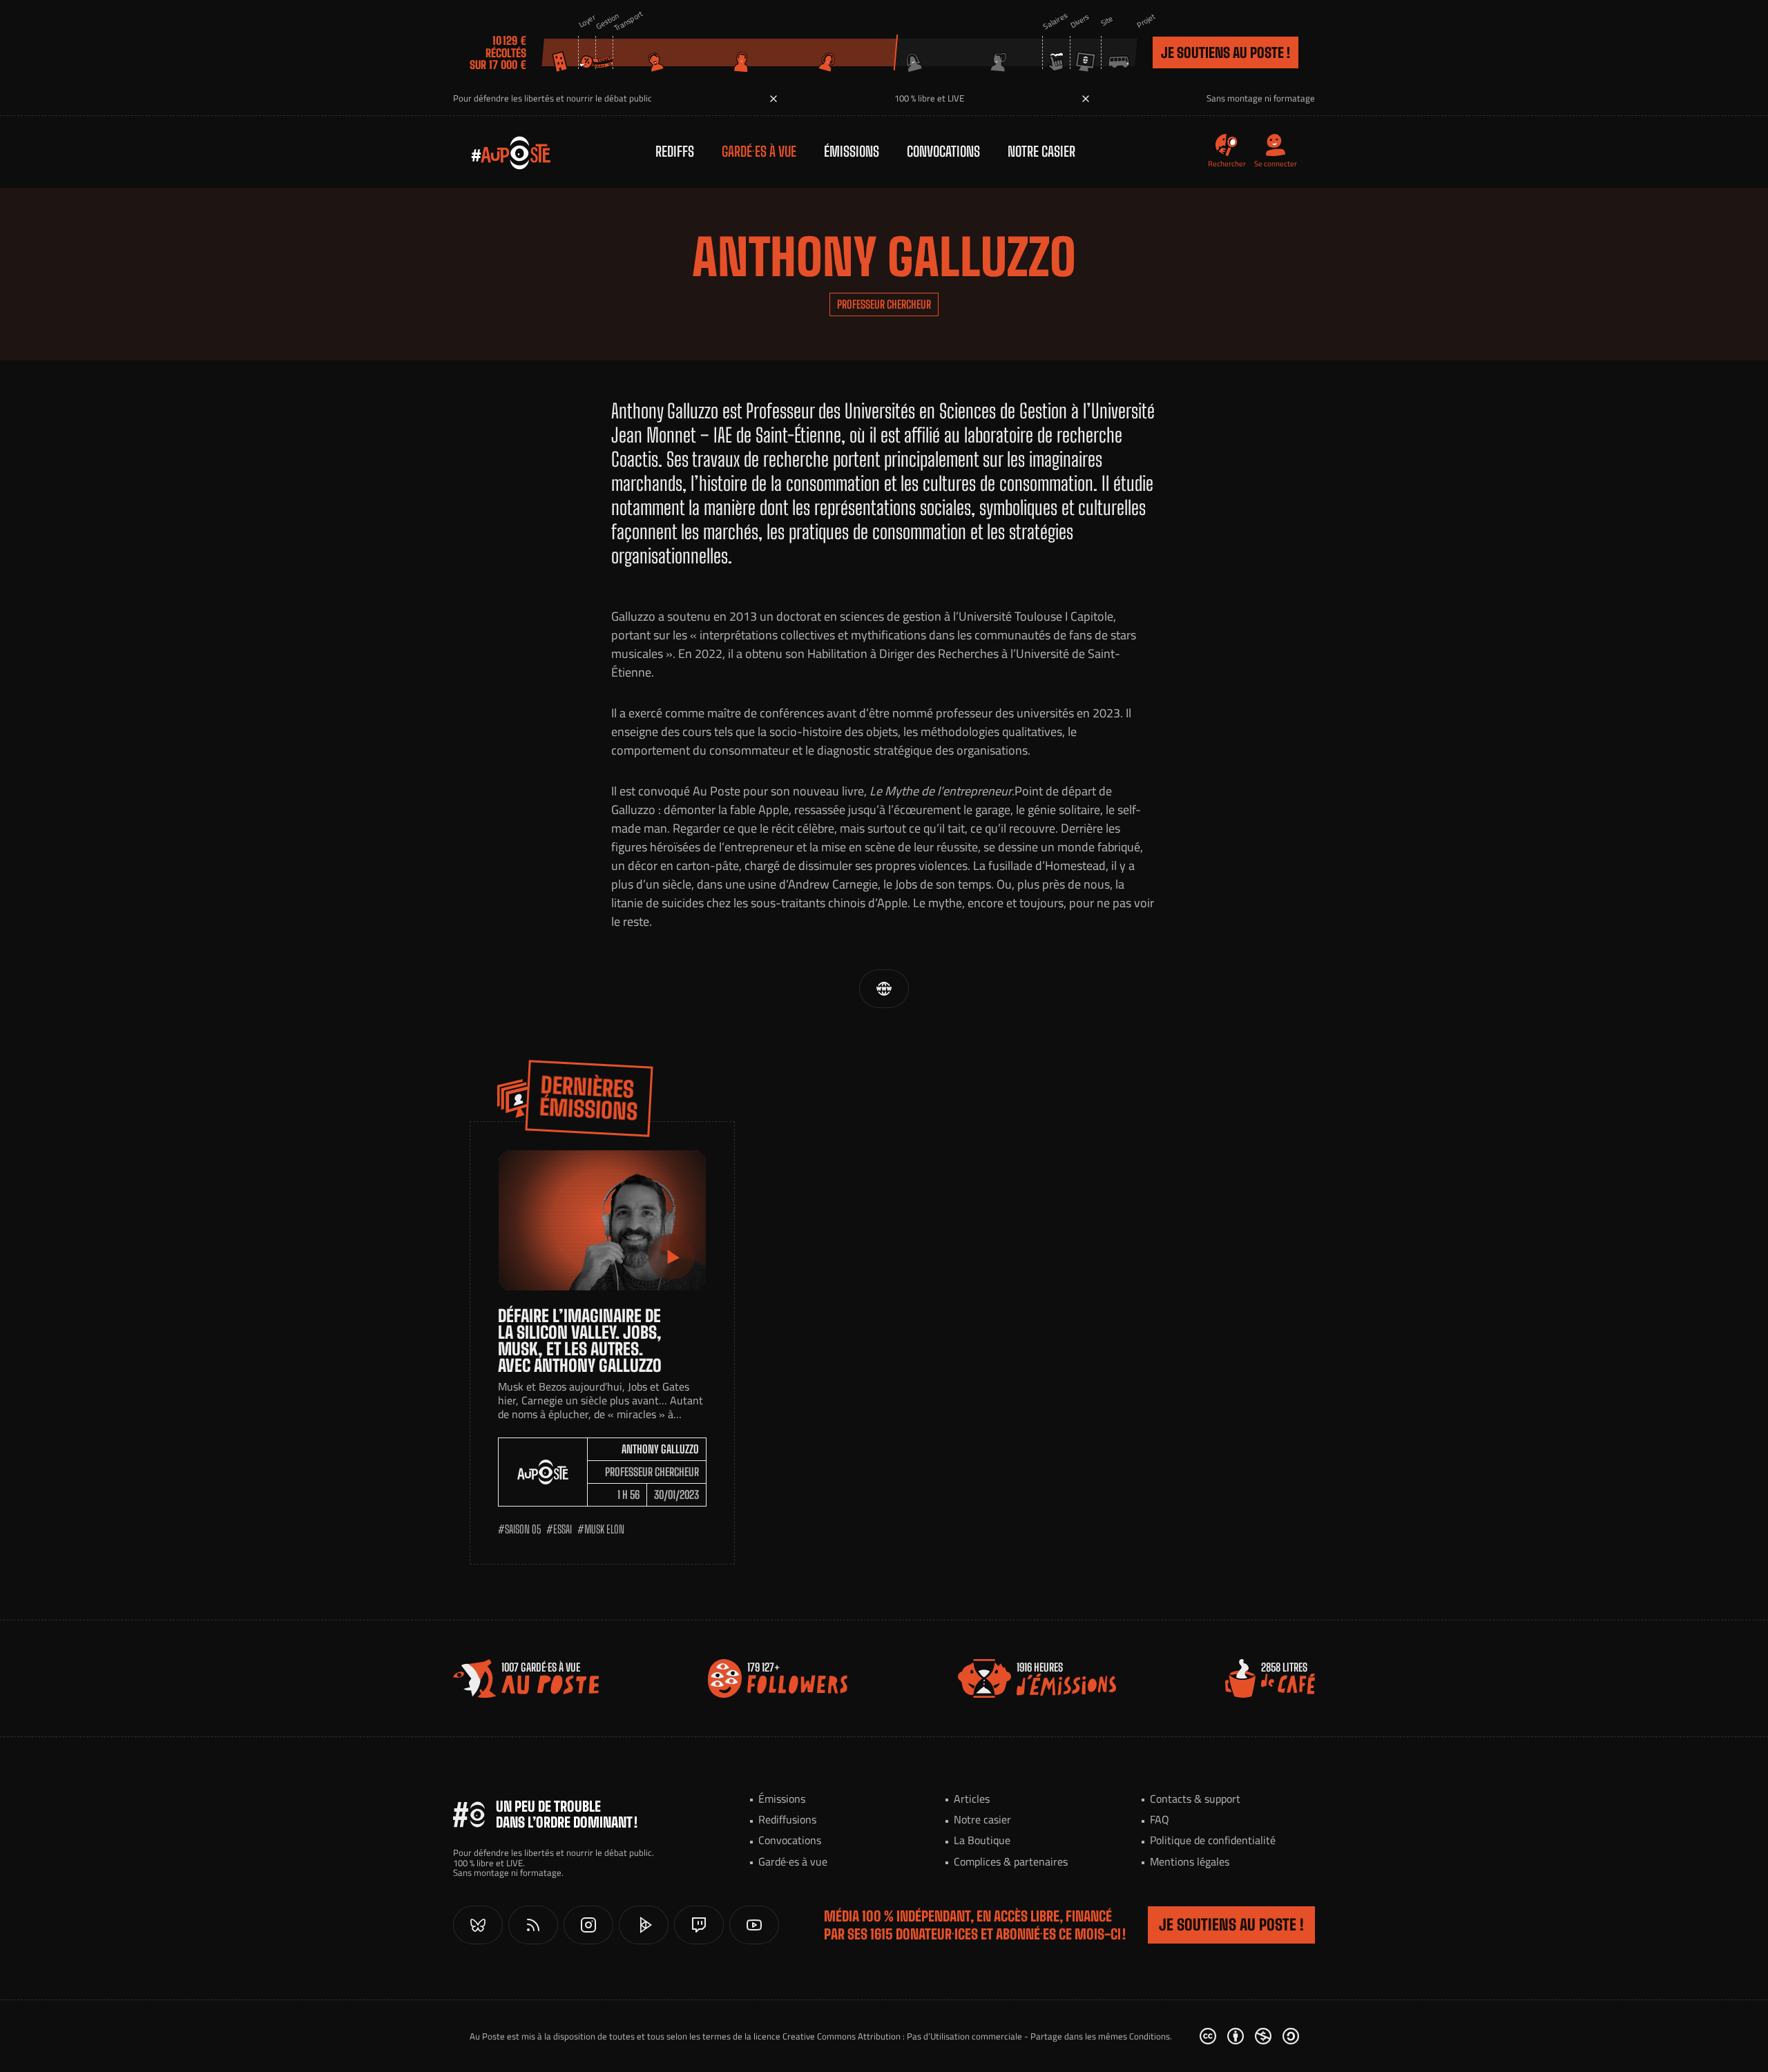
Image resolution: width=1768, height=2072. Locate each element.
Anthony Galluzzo (660, 1449)
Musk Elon (604, 1529)
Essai (563, 1529)
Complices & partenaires (1011, 1861)
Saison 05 (523, 1529)
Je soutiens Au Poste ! (1226, 52)
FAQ (1160, 1819)
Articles (972, 1799)
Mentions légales (1190, 1861)
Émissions (852, 151)
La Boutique (982, 1840)
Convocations (943, 151)
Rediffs (675, 151)
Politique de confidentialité (1213, 1840)
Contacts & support (1195, 1799)
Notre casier (1041, 151)
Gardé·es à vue (759, 151)
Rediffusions (787, 1819)
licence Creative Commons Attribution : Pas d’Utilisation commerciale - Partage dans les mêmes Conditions (962, 2036)
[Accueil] (497, 152)
